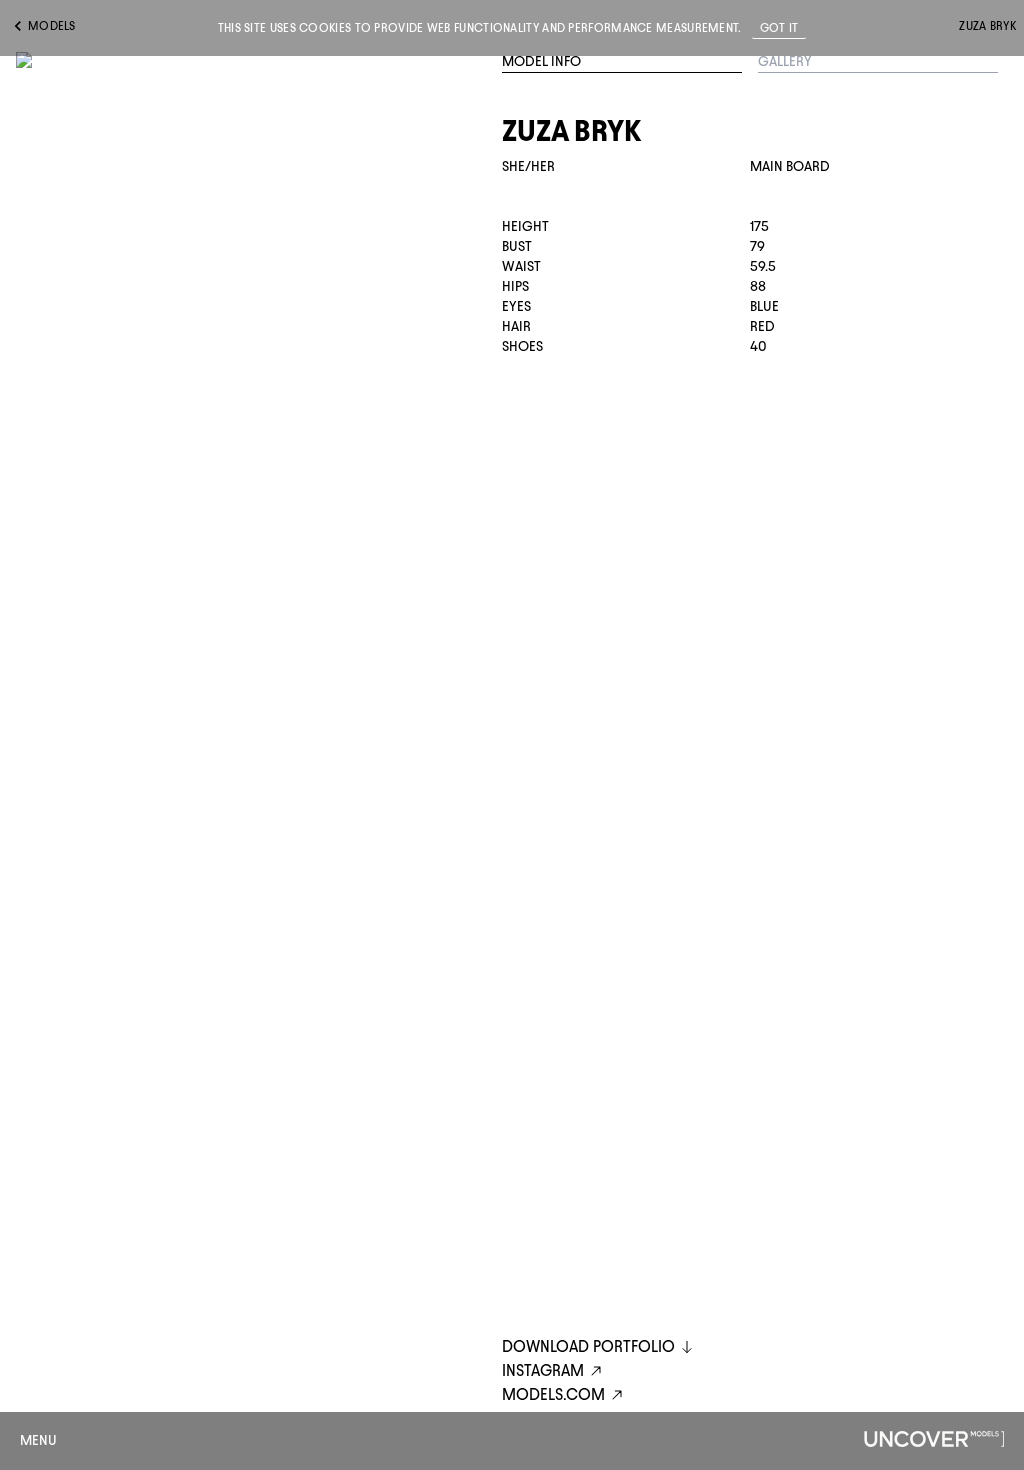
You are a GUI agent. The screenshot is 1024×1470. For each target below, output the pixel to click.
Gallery (785, 61)
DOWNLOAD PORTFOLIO (588, 1346)
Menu (38, 1440)
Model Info (541, 61)
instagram (543, 1370)
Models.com (553, 1394)
